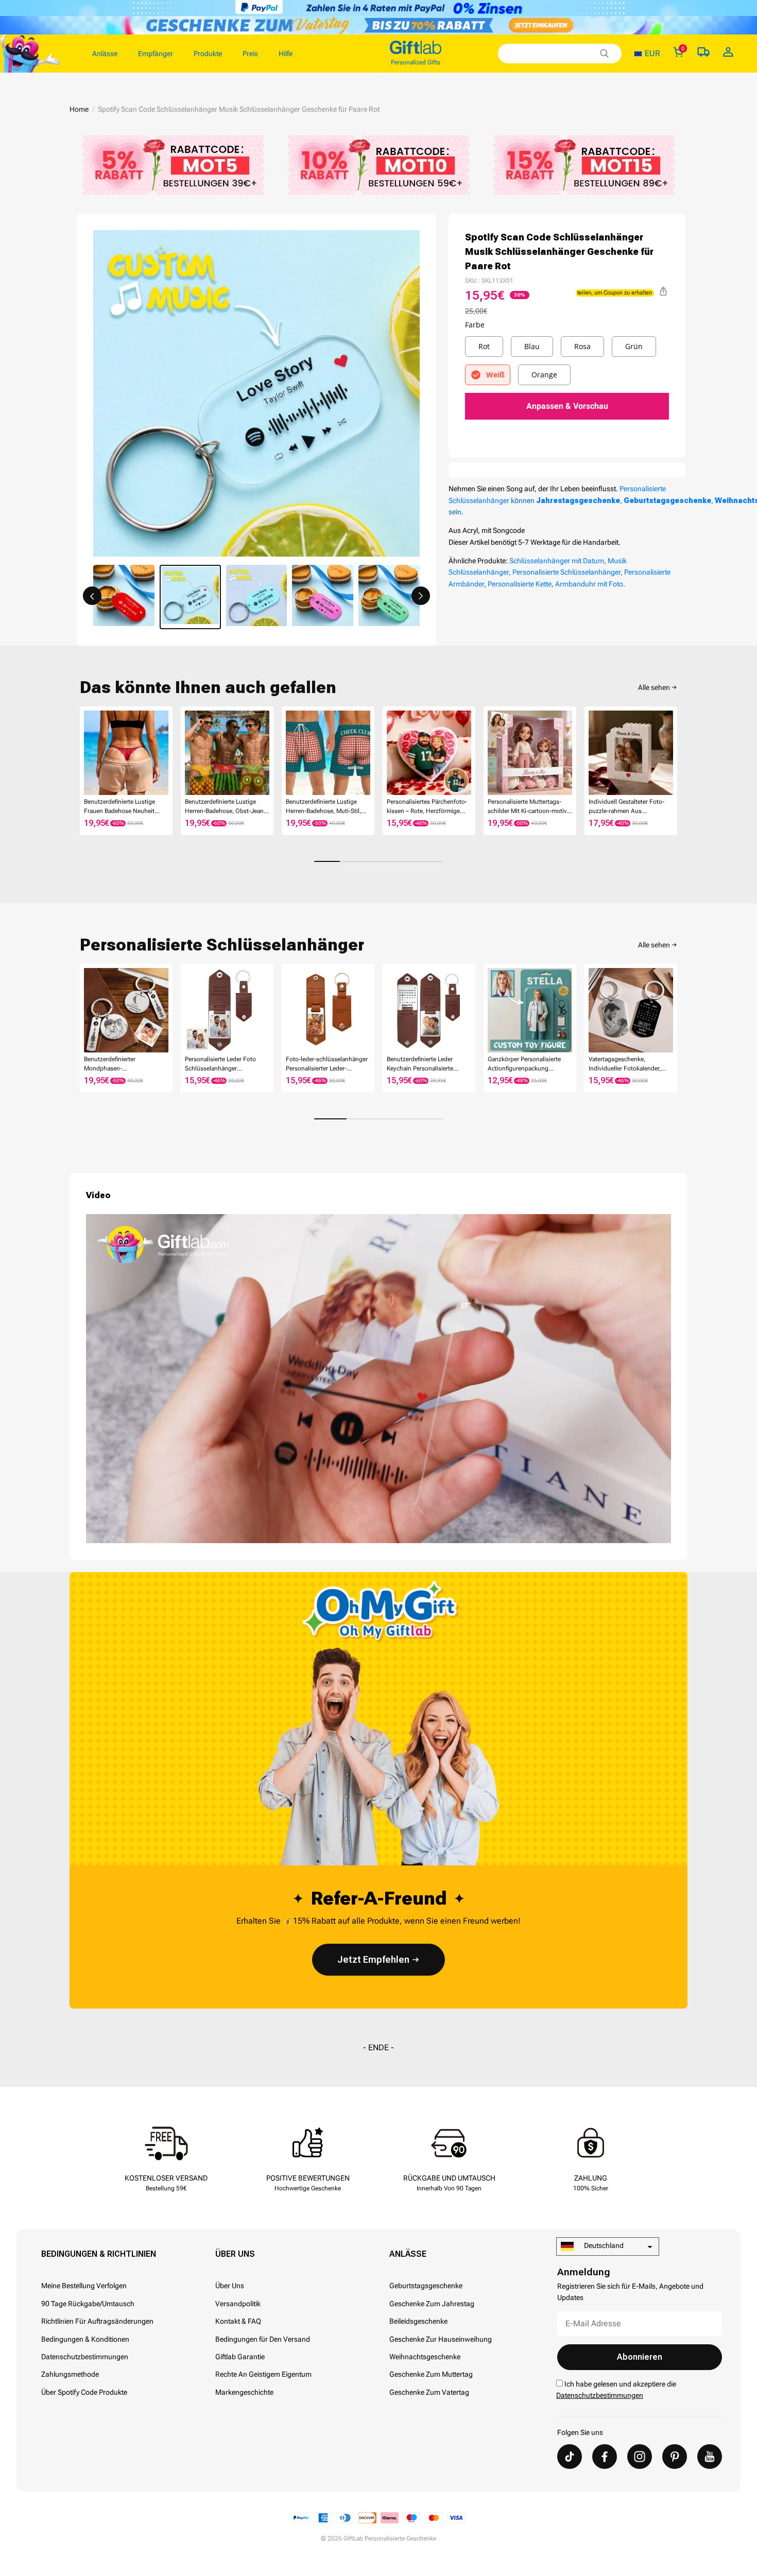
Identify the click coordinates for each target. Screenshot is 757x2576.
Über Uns (235, 2254)
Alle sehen (654, 687)
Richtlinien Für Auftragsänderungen (97, 2321)
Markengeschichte (244, 2392)
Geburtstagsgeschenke (426, 2286)
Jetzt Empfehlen (373, 1959)
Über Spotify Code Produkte (84, 2392)
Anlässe (408, 2254)
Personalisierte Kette (520, 584)
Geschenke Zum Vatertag (429, 2392)
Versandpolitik (238, 2304)
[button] (92, 596)
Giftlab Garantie (240, 2357)
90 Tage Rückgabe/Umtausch (88, 2304)
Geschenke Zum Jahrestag (432, 2304)
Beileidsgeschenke (418, 2321)
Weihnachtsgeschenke (425, 2357)
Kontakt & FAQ (238, 2321)
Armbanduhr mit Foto (589, 584)
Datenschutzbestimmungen (85, 2357)
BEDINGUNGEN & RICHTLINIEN (99, 2254)
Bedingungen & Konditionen (85, 2339)
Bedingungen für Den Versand (263, 2339)
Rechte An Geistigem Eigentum (263, 2374)
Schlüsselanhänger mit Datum (557, 561)
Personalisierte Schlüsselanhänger (566, 572)
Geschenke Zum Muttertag (431, 2374)
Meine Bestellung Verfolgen (84, 2286)
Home (79, 109)
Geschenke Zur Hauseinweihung (441, 2339)
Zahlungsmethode (70, 2374)
